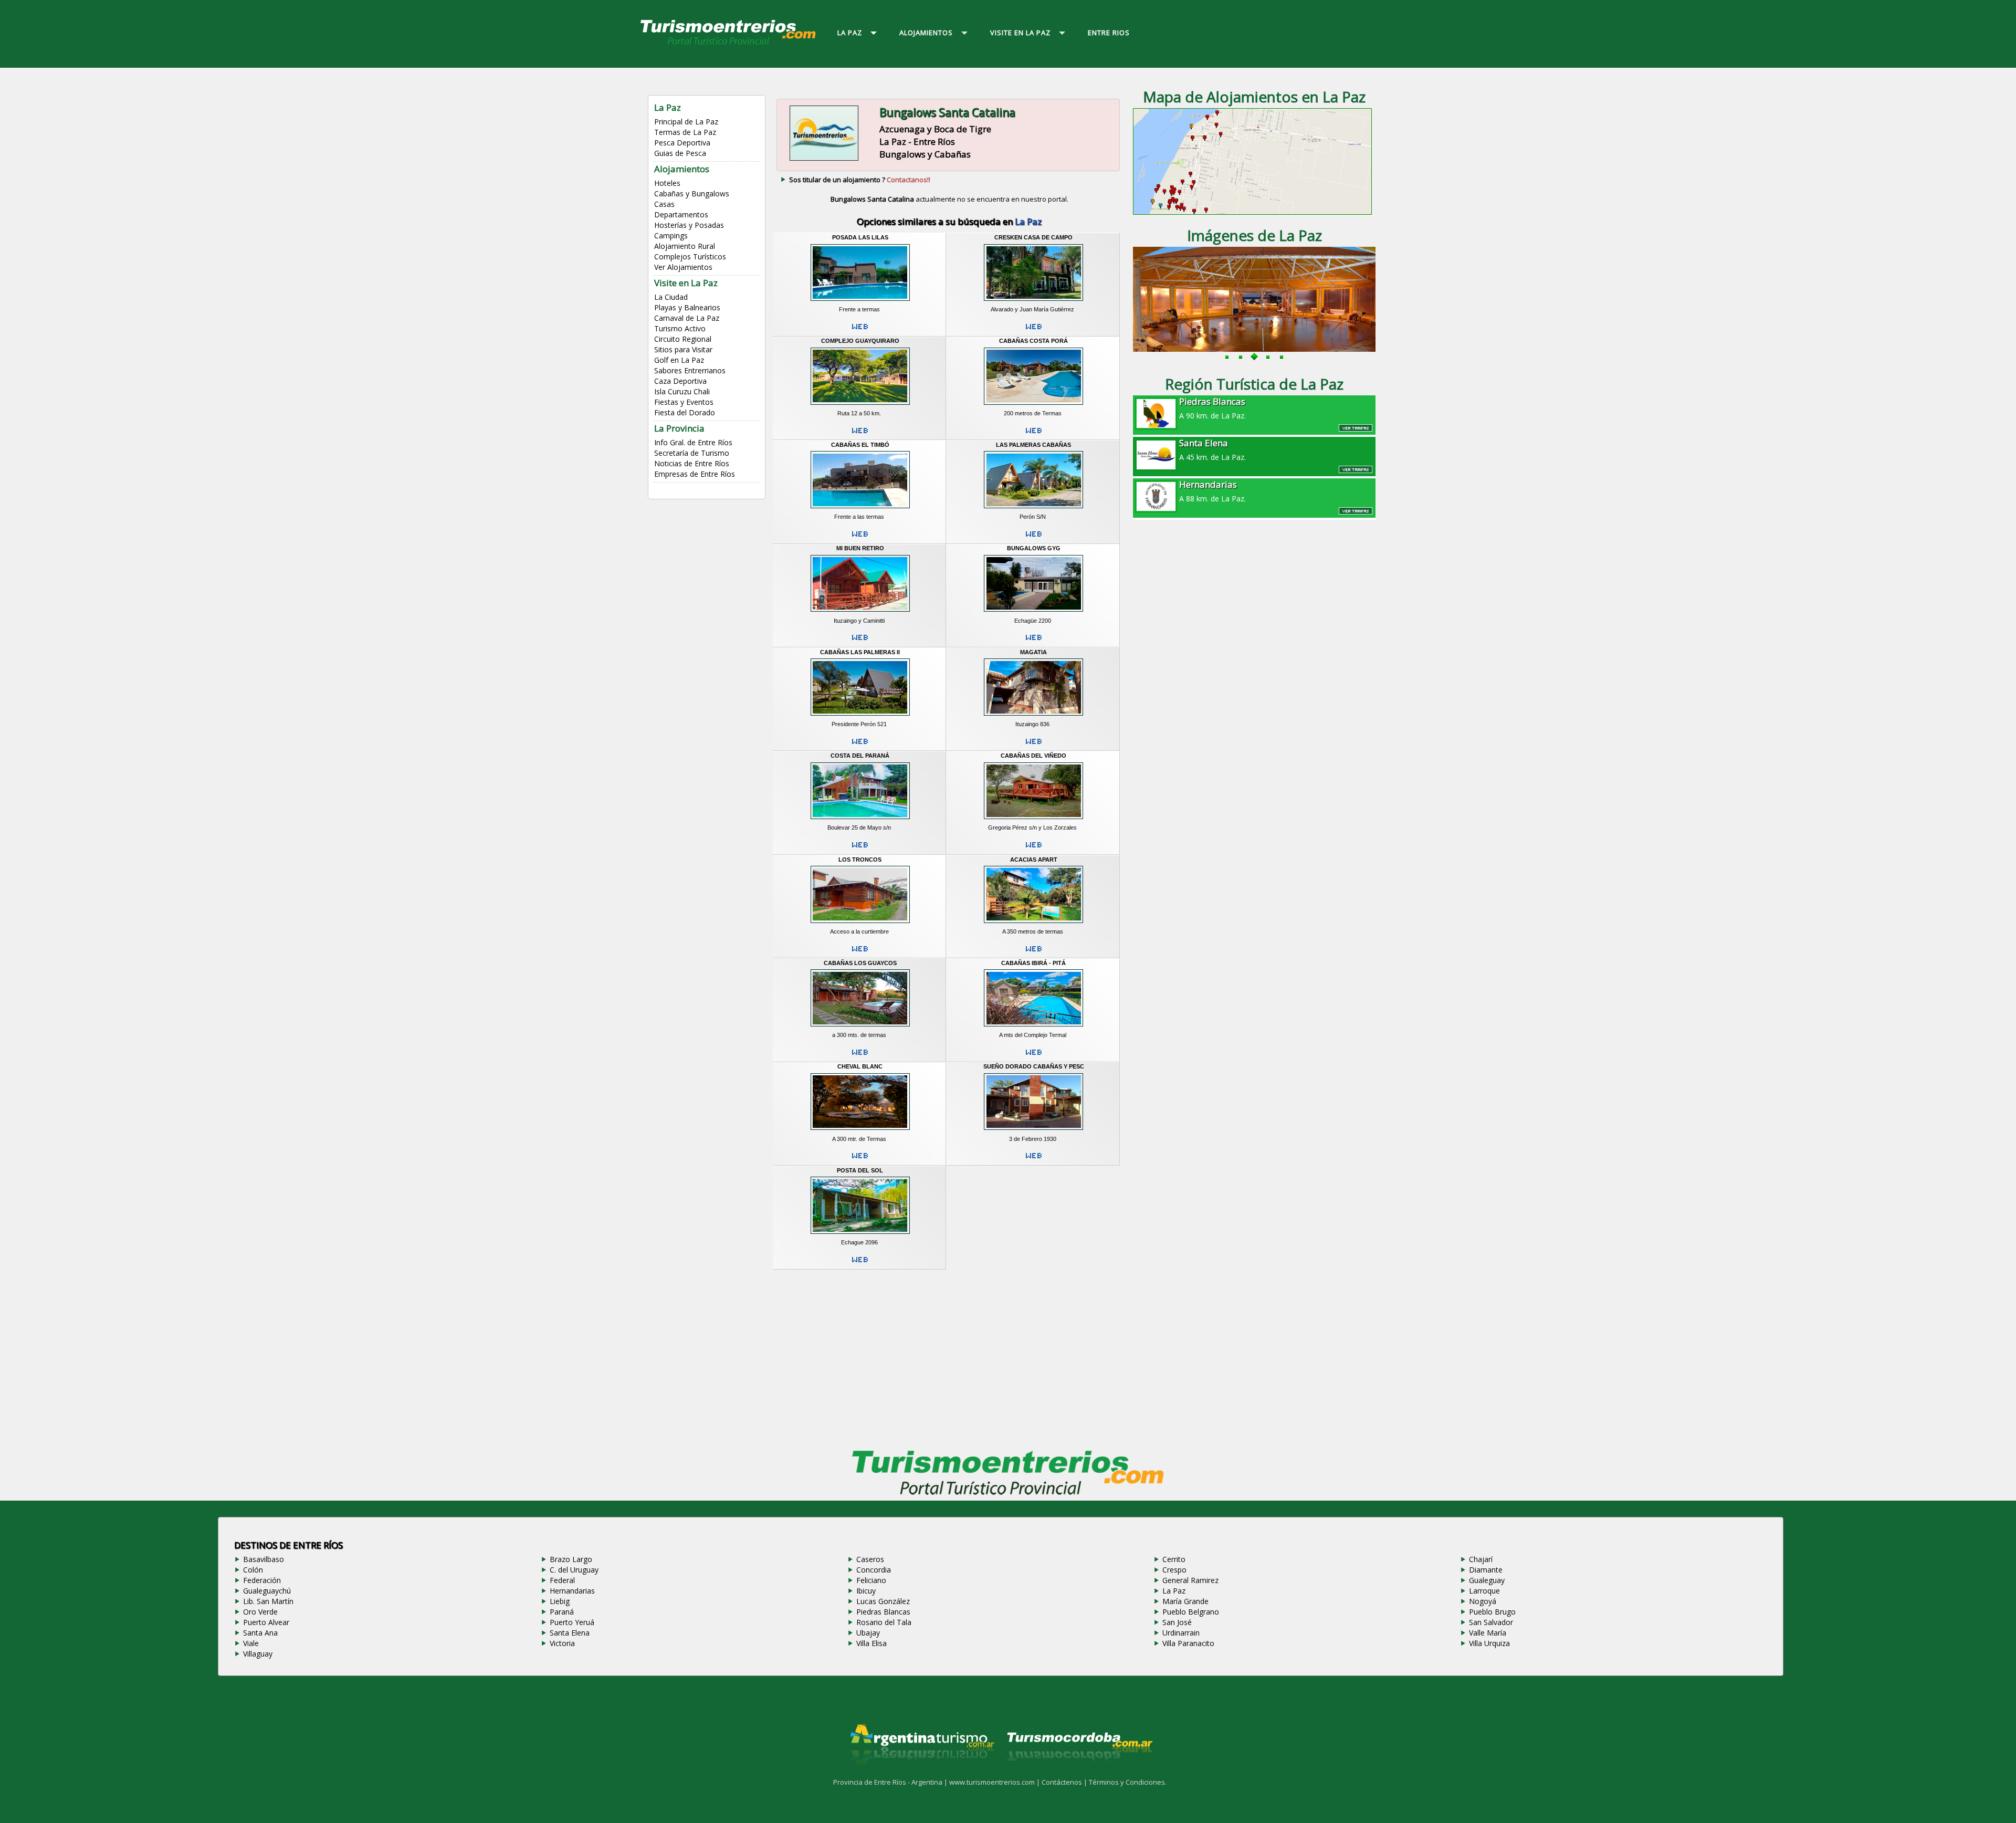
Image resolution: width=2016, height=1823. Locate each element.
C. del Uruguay (574, 1570)
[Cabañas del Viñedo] (1033, 821)
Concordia (874, 1570)
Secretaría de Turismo (692, 453)
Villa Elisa (871, 1643)
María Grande (1185, 1601)
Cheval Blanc (860, 1066)
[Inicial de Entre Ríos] (729, 44)
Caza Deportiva (680, 381)
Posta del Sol (860, 1170)
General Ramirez (1190, 1580)
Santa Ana (260, 1633)
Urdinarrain (1181, 1633)
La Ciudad (671, 297)
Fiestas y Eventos (684, 402)
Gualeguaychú (267, 1591)
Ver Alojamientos (683, 267)
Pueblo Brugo (1492, 1612)
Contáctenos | (1065, 1782)
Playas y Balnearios (687, 307)
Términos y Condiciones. (1128, 1782)
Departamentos (681, 214)
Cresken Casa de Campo (1033, 237)
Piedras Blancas (883, 1612)
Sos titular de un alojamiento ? (860, 180)
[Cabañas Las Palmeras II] (860, 717)
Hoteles (667, 183)
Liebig (560, 1601)
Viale (251, 1643)
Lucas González (883, 1601)
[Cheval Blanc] (860, 1131)
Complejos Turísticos (690, 256)
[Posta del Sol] (860, 1235)
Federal (562, 1580)
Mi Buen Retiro (860, 548)
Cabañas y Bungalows (692, 193)
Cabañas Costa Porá (1033, 341)
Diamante (1486, 1570)
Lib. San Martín (268, 1601)
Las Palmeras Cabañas (1033, 445)
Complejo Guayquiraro (860, 341)
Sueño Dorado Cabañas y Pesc (1034, 1066)
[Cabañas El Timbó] (860, 510)
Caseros (870, 1559)
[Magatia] (1033, 717)
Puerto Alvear (266, 1622)
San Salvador (1491, 1622)
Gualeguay (1487, 1580)
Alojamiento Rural (685, 246)
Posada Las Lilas (860, 237)
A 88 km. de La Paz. (1212, 491)
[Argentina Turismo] (921, 1774)
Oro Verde (260, 1612)
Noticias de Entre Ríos (692, 463)
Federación (262, 1580)
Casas (664, 204)
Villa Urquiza (1489, 1643)
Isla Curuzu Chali (682, 391)
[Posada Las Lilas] (860, 302)
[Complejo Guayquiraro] (860, 406)
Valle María (1488, 1633)
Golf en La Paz (679, 360)
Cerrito (1174, 1559)
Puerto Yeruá (572, 1622)
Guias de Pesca (680, 153)
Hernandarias (572, 1591)
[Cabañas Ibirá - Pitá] (1033, 1028)
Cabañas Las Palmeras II (860, 652)
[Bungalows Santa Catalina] (824, 160)
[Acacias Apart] (1033, 924)
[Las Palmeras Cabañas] (1033, 510)
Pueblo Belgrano (1191, 1612)
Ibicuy (866, 1591)
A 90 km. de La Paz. (1212, 408)
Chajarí (1481, 1559)
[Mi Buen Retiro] (860, 613)
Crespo (1174, 1570)
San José (1177, 1622)
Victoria (562, 1643)
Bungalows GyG (1034, 548)
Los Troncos (860, 860)
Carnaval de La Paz (687, 318)
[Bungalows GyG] (1033, 613)
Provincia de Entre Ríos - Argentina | (891, 1782)
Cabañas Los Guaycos (860, 963)
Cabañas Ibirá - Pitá (1033, 963)
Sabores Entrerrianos (690, 370)
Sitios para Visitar (683, 349)
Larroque (1484, 1591)
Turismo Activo (680, 328)
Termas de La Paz (685, 132)
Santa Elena (570, 1633)
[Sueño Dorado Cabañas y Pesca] (1033, 1131)
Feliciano (871, 1580)
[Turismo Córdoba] (1079, 1774)
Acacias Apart (1034, 860)
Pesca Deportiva (682, 143)
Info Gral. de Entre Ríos (693, 442)
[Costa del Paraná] (860, 821)
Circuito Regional (683, 339)
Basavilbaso (264, 1559)
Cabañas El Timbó (860, 445)
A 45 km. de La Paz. (1212, 449)
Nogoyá (1483, 1601)
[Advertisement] (949, 1357)
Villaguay (258, 1654)
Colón (253, 1570)
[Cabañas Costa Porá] (1033, 406)
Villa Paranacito (1188, 1643)
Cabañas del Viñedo (1033, 756)
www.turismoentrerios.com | (995, 1782)
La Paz (1174, 1591)
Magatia (1033, 652)
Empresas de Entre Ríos (695, 474)
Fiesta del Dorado (685, 412)
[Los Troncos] (860, 924)
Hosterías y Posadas (689, 225)
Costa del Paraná (860, 756)
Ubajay (868, 1633)
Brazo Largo (571, 1559)
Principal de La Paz (686, 122)
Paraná (562, 1612)
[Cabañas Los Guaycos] (860, 1028)
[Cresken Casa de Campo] (1033, 302)
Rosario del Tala (884, 1622)
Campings (671, 235)
